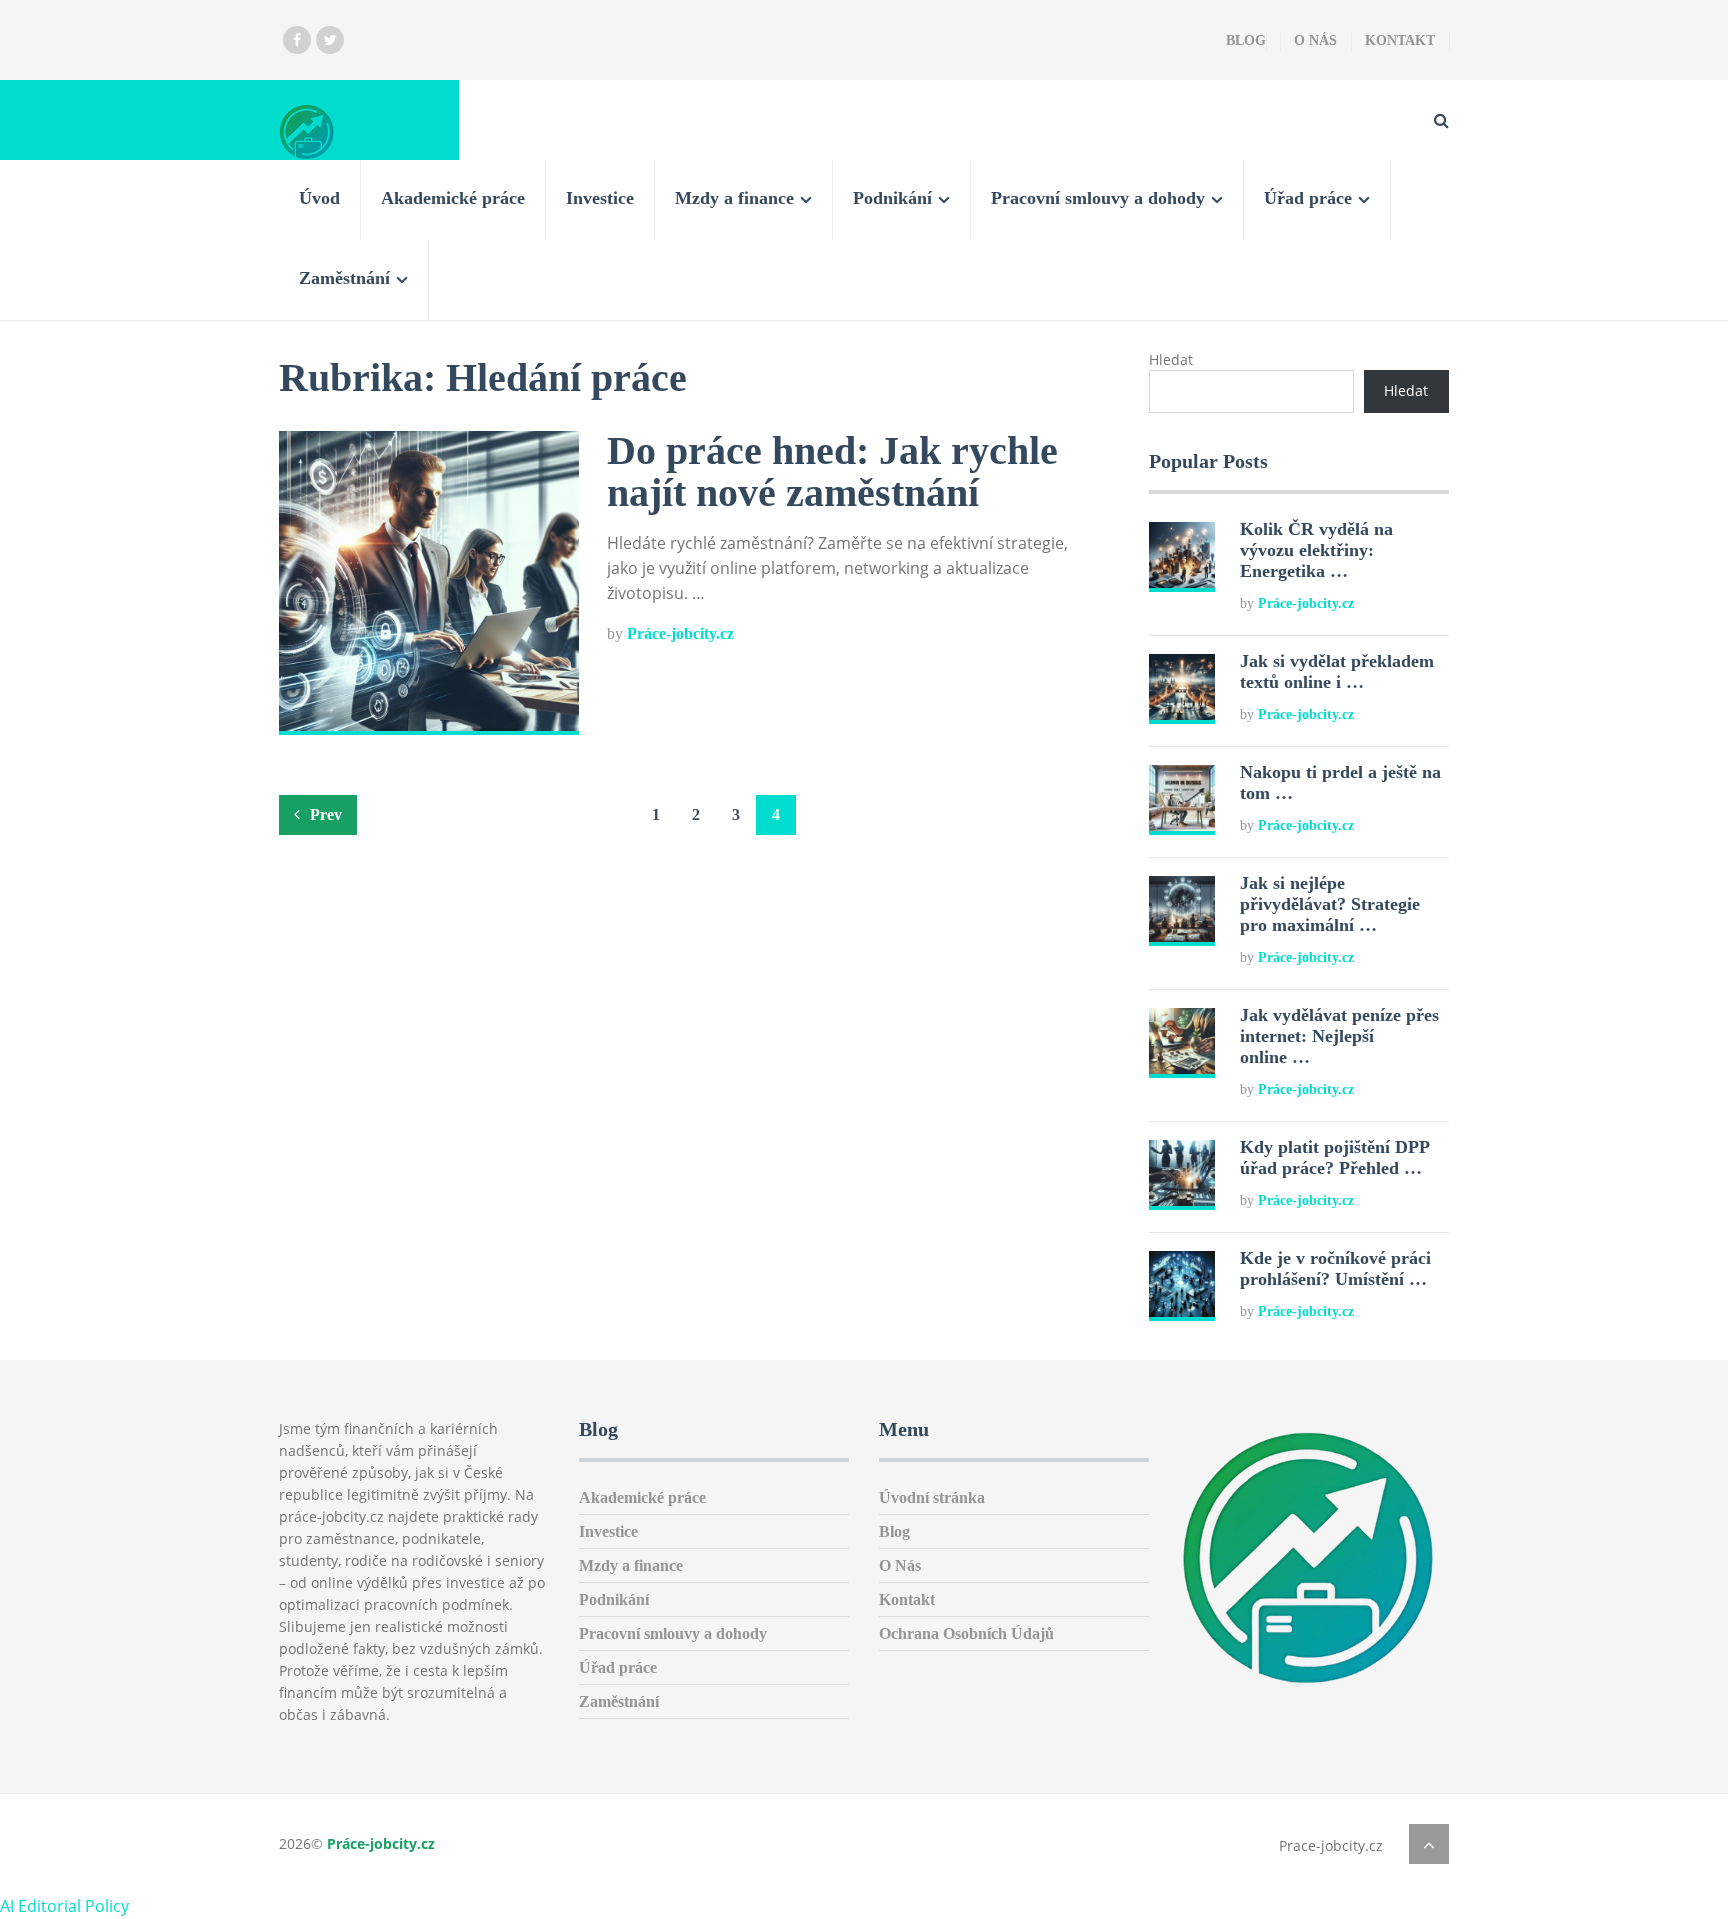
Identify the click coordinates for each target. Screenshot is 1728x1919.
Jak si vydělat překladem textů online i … (1337, 671)
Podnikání (892, 198)
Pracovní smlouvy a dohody (1098, 198)
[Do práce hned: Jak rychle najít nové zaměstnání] (429, 583)
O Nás (1315, 40)
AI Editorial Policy (64, 1906)
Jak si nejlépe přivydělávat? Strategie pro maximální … (1330, 904)
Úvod (319, 198)
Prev (324, 814)
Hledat (1171, 359)
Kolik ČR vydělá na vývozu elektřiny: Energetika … (1316, 550)
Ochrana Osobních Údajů (966, 1633)
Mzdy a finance (734, 198)
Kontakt (1400, 40)
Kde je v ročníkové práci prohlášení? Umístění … (1335, 1268)
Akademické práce (453, 198)
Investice (600, 198)
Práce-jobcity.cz (680, 633)
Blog (1246, 40)
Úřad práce (1308, 198)
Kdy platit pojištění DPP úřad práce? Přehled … (1334, 1157)
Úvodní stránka (932, 1497)
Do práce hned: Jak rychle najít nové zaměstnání (832, 471)
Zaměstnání (344, 278)
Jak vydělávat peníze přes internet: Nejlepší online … (1339, 1036)
